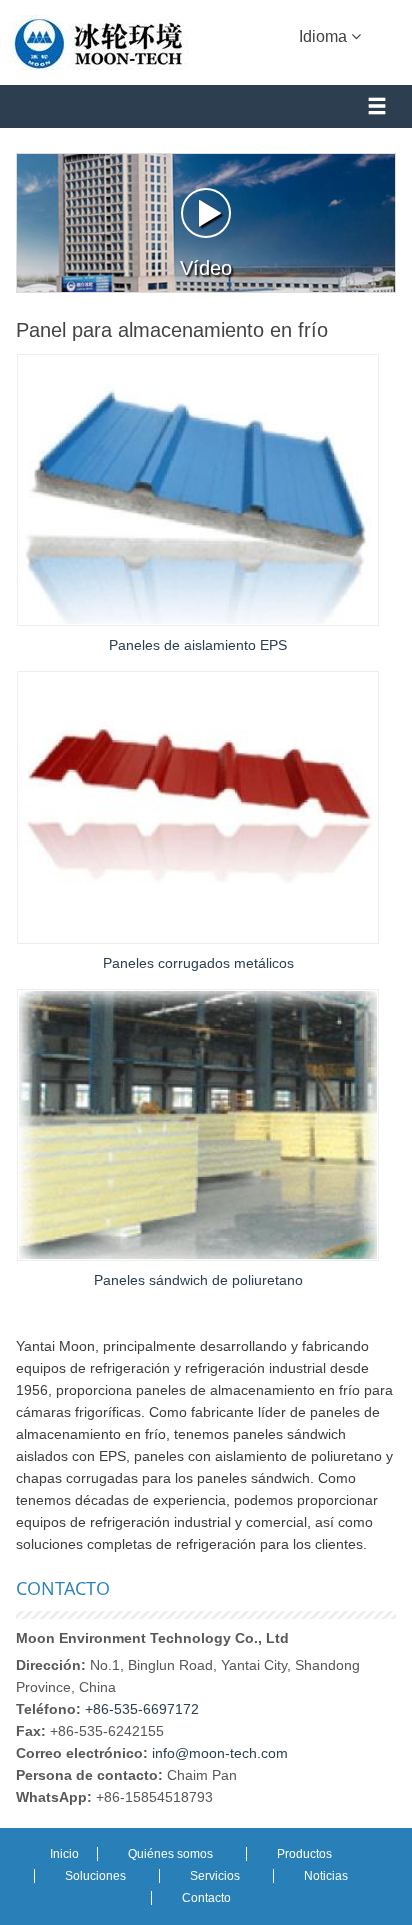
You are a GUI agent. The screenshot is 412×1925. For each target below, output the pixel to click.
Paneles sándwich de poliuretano (198, 1280)
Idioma (325, 36)
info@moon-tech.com (220, 1753)
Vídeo (206, 268)
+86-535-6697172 (142, 1709)
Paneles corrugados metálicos (198, 963)
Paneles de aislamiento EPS (198, 645)
